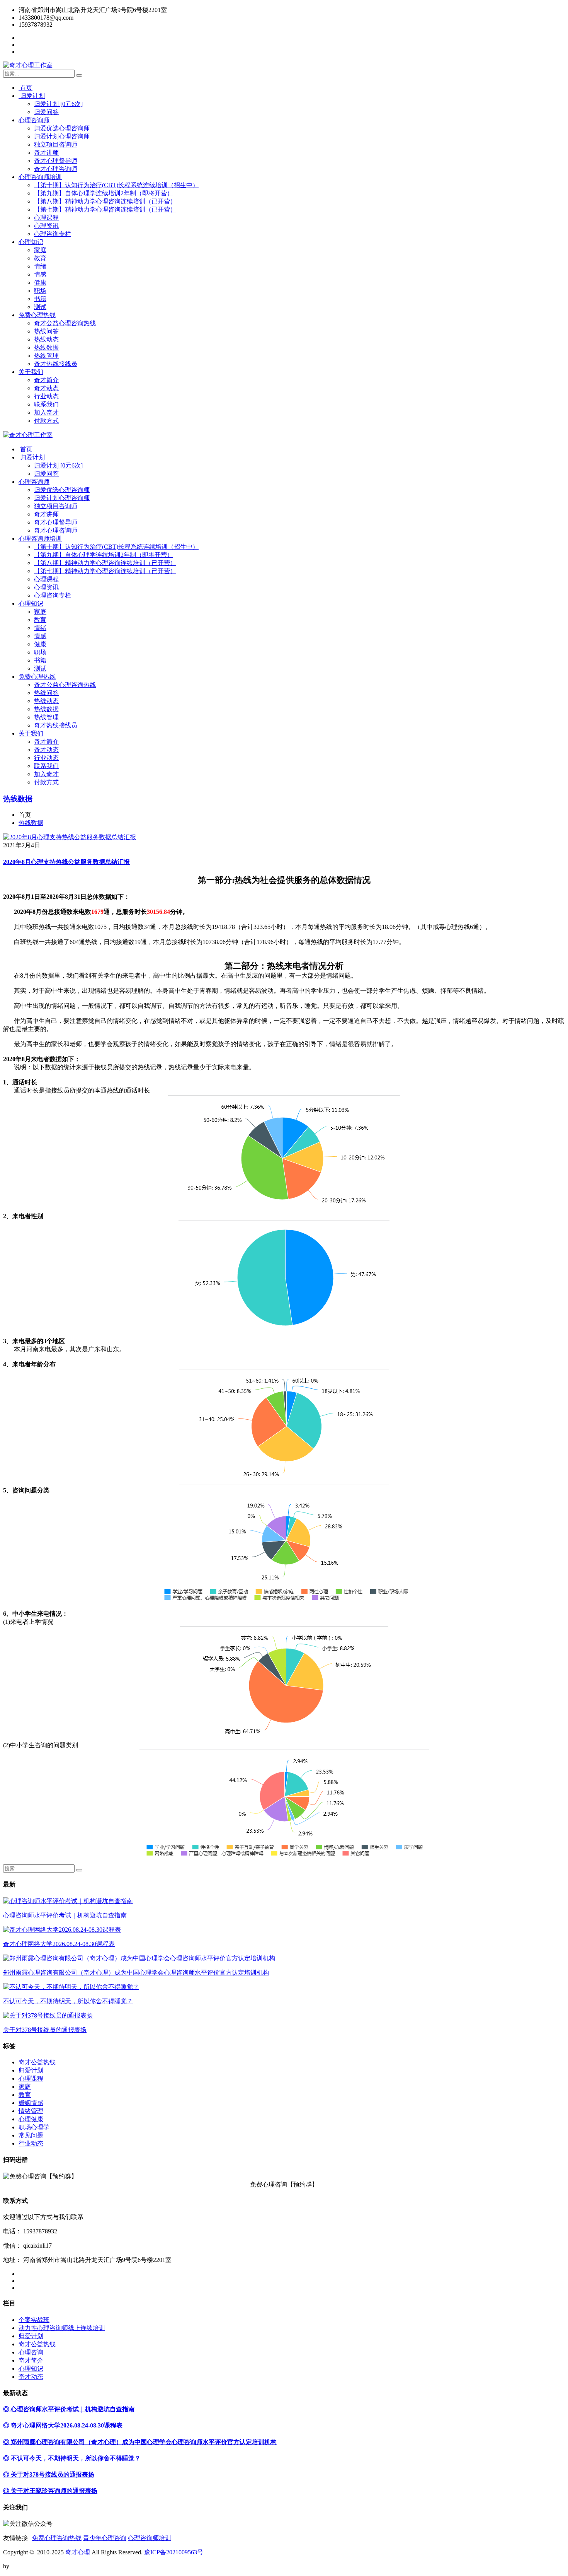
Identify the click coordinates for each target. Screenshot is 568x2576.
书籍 (40, 299)
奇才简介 (46, 380)
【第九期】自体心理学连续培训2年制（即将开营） (104, 193)
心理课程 (46, 218)
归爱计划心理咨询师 (62, 136)
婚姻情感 (31, 2103)
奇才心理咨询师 (56, 169)
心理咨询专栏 (53, 234)
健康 (40, 283)
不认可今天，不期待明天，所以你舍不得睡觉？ (68, 2001)
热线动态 (46, 339)
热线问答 (46, 331)
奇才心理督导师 (56, 161)
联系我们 (46, 404)
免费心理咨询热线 (57, 2538)
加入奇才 (46, 412)
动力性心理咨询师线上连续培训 (62, 2328)
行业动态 (46, 396)
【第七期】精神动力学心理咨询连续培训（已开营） (105, 209)
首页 (26, 88)
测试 (40, 307)
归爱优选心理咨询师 (62, 128)
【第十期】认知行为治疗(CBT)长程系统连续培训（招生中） (116, 185)
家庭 (40, 250)
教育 (40, 258)
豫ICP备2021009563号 (174, 2552)
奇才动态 (46, 388)
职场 (40, 291)
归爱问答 (46, 112)
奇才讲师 (46, 153)
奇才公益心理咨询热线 (65, 323)
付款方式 (46, 421)
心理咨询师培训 (40, 177)
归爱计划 (32, 96)
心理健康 (31, 2119)
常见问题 (31, 2135)
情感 (40, 274)
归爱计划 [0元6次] (58, 104)
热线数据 (46, 347)
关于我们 (31, 372)
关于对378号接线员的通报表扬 (45, 2030)
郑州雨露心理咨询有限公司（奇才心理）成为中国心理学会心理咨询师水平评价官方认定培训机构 (136, 1973)
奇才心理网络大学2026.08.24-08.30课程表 (59, 1944)
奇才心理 (78, 2552)
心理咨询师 (34, 120)
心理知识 (31, 242)
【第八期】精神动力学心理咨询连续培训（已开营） (105, 201)
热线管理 (46, 356)
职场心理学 (34, 2127)
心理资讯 (46, 226)
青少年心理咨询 (105, 2538)
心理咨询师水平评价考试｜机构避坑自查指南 (65, 1915)
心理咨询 (31, 2352)
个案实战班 (34, 2320)
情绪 (40, 266)
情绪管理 (31, 2111)
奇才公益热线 (37, 2062)
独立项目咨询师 (56, 144)
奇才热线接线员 (56, 364)
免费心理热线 (37, 315)
